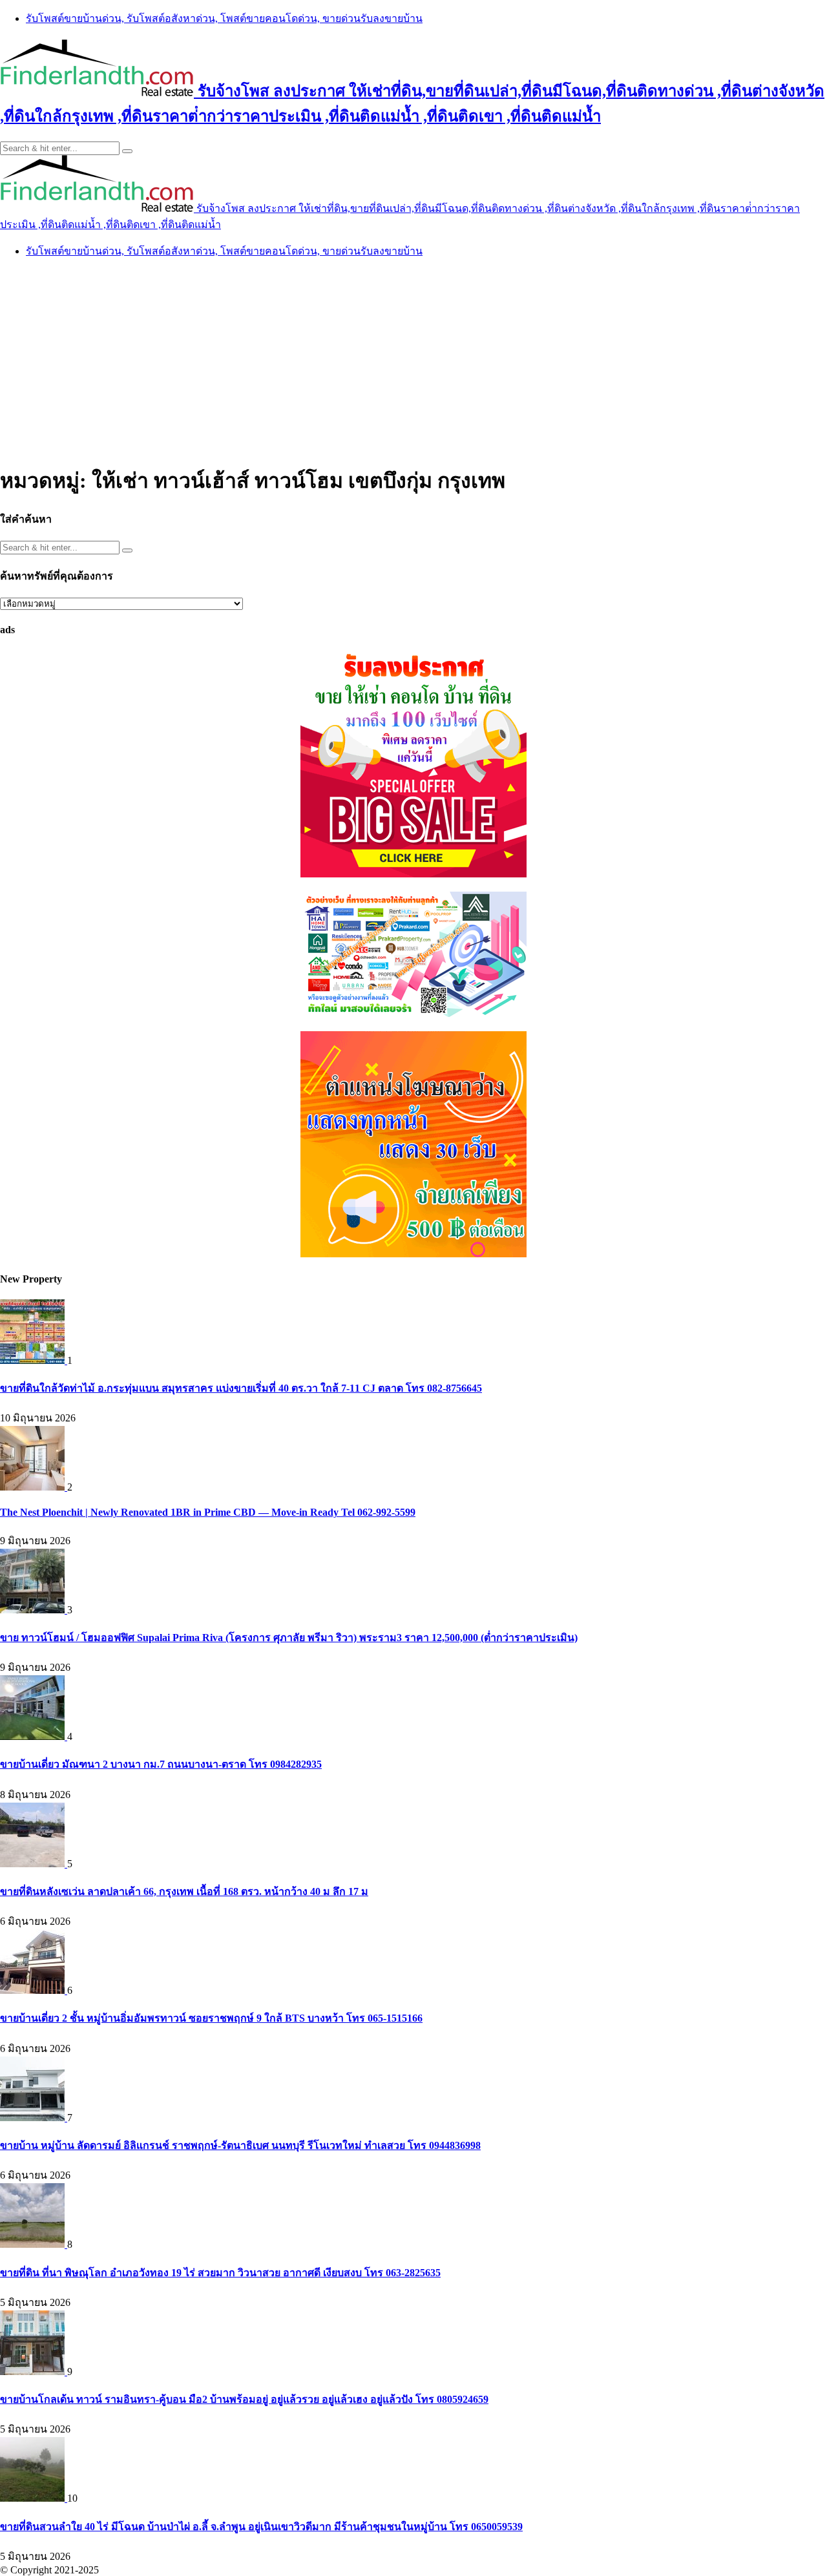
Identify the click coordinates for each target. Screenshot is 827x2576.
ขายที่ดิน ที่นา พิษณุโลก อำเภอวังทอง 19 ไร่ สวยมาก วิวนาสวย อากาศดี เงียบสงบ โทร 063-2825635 (220, 2273)
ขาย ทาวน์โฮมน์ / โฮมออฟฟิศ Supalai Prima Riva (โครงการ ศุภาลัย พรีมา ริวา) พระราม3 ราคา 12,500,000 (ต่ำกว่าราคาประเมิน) (289, 1638)
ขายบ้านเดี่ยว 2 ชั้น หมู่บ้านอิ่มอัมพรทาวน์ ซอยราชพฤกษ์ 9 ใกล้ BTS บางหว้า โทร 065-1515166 (211, 2018)
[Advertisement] (413, 360)
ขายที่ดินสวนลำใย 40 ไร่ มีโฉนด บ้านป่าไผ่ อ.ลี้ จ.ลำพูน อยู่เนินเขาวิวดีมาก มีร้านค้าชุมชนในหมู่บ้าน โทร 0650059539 (261, 2527)
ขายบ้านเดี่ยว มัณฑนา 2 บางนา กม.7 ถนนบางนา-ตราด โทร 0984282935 (161, 1764)
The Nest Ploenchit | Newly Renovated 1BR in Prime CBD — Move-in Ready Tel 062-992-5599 (208, 1512)
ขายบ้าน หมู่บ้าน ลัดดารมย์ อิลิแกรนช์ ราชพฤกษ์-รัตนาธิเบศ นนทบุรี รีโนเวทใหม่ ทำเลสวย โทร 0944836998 (240, 2145)
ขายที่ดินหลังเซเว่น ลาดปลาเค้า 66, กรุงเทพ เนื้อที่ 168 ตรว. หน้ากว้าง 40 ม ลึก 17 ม (184, 1891)
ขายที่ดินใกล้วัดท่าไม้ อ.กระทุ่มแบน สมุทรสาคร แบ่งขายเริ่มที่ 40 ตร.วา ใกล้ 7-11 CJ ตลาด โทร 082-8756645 (241, 1388)
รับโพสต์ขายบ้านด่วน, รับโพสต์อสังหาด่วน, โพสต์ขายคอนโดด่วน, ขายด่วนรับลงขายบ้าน (224, 18)
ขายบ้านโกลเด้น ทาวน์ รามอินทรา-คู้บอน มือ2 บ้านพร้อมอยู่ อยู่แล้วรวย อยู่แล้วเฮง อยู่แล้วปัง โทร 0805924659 (244, 2399)
